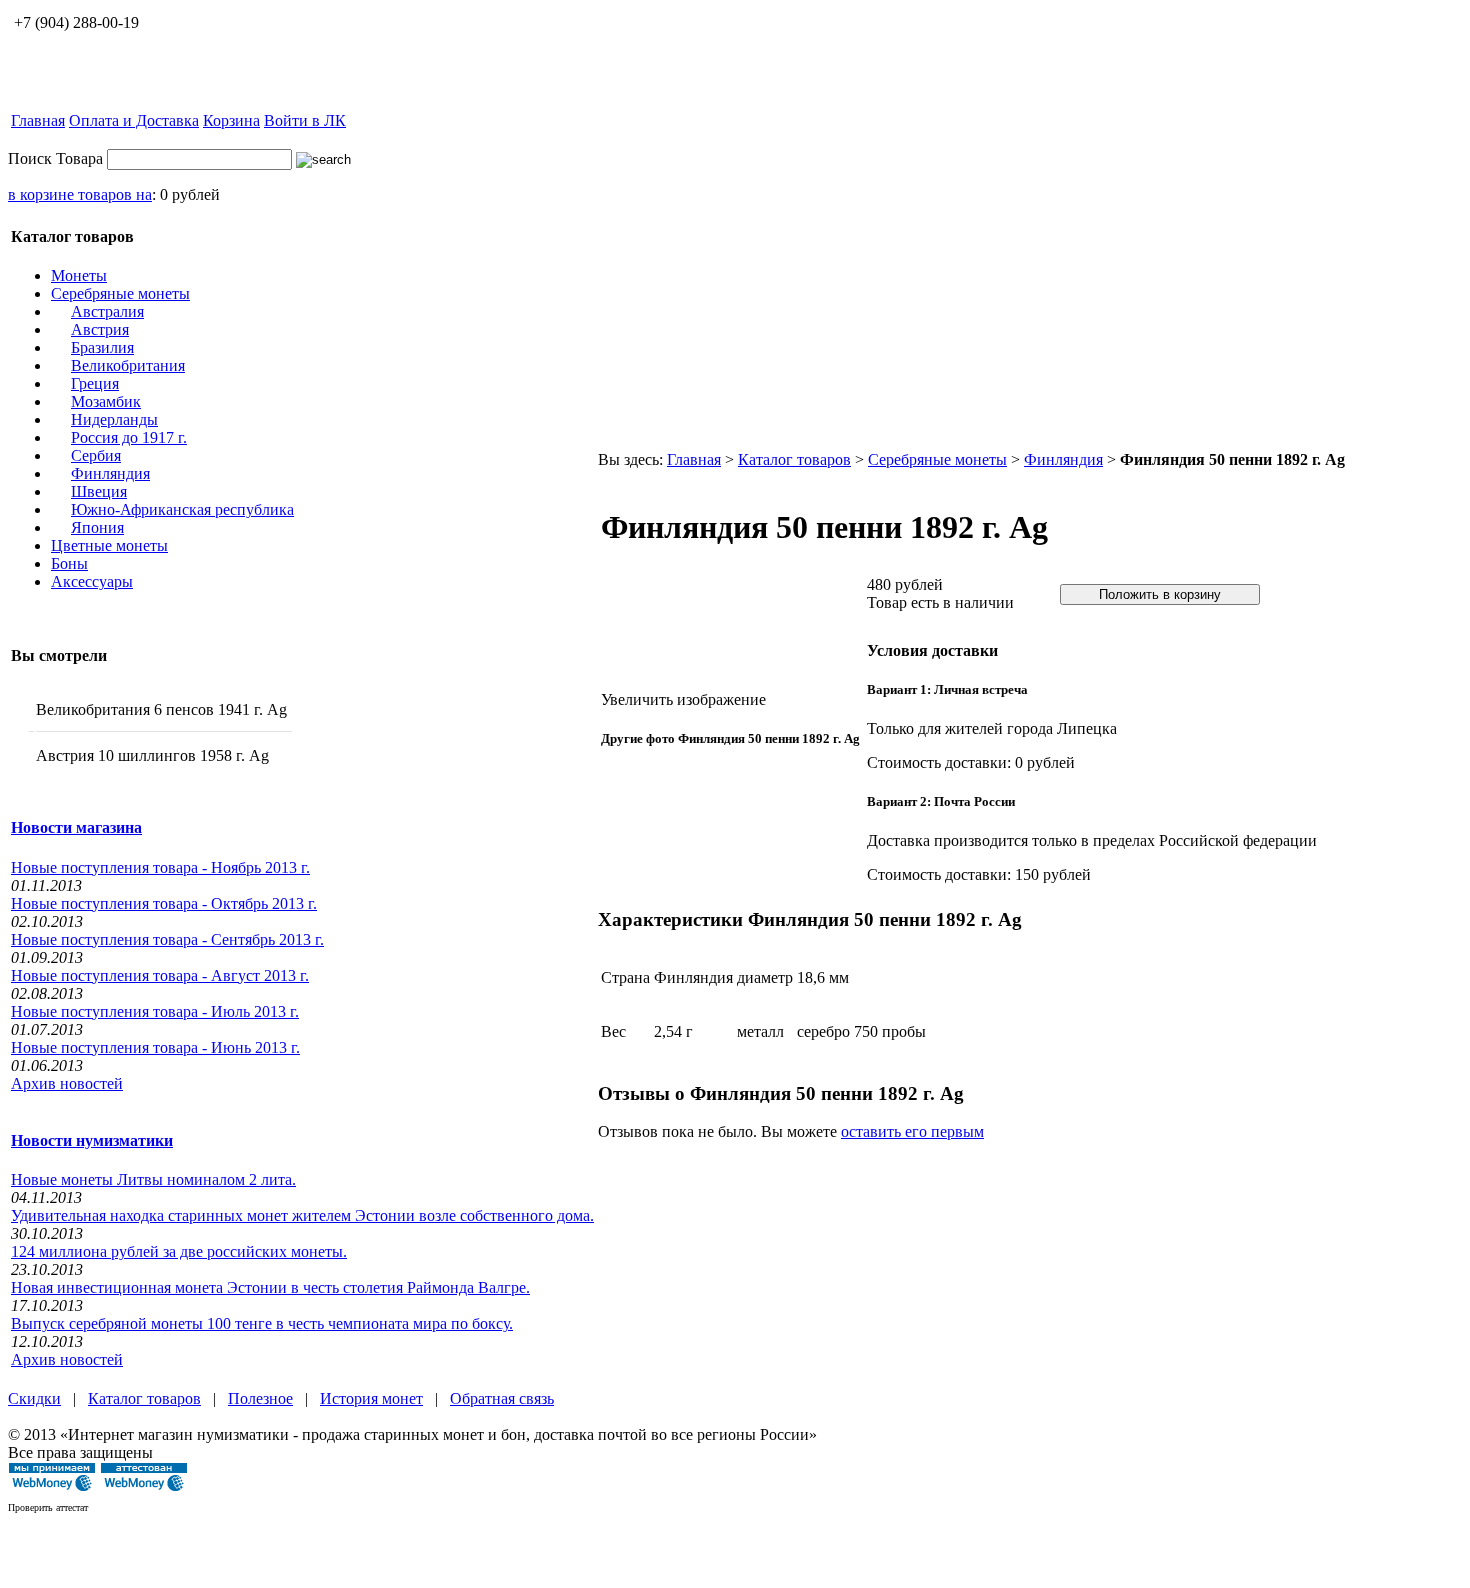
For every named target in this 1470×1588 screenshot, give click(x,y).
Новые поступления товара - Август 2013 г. (160, 975)
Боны (69, 563)
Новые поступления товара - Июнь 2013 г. (155, 1047)
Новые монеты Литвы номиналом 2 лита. (153, 1179)
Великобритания (128, 365)
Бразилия (102, 347)
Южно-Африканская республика (182, 509)
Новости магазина (76, 827)
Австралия (107, 311)
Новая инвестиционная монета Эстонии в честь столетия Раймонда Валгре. (270, 1287)
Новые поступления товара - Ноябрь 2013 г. (160, 867)
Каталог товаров (794, 459)
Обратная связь (502, 1398)
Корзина (231, 120)
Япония (97, 527)
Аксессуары (92, 581)
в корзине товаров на (80, 194)
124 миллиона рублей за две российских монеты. (179, 1251)
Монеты (79, 275)
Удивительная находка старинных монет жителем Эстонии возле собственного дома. (302, 1215)
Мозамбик (106, 401)
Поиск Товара (55, 158)
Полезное (260, 1398)
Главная (38, 120)
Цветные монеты (109, 545)
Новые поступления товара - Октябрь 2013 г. (164, 903)
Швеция (99, 491)
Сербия (96, 455)
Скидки (34, 1398)
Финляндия (110, 473)
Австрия (100, 329)
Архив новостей (67, 1083)
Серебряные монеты (120, 293)
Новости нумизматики (92, 1140)
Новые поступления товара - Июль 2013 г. (155, 1011)
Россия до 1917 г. (129, 437)
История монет (371, 1398)
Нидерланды (114, 419)
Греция (95, 383)
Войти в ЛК (305, 120)
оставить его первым (912, 1131)
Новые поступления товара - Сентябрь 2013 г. (167, 939)
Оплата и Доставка (134, 120)
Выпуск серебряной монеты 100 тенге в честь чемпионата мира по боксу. (262, 1323)
